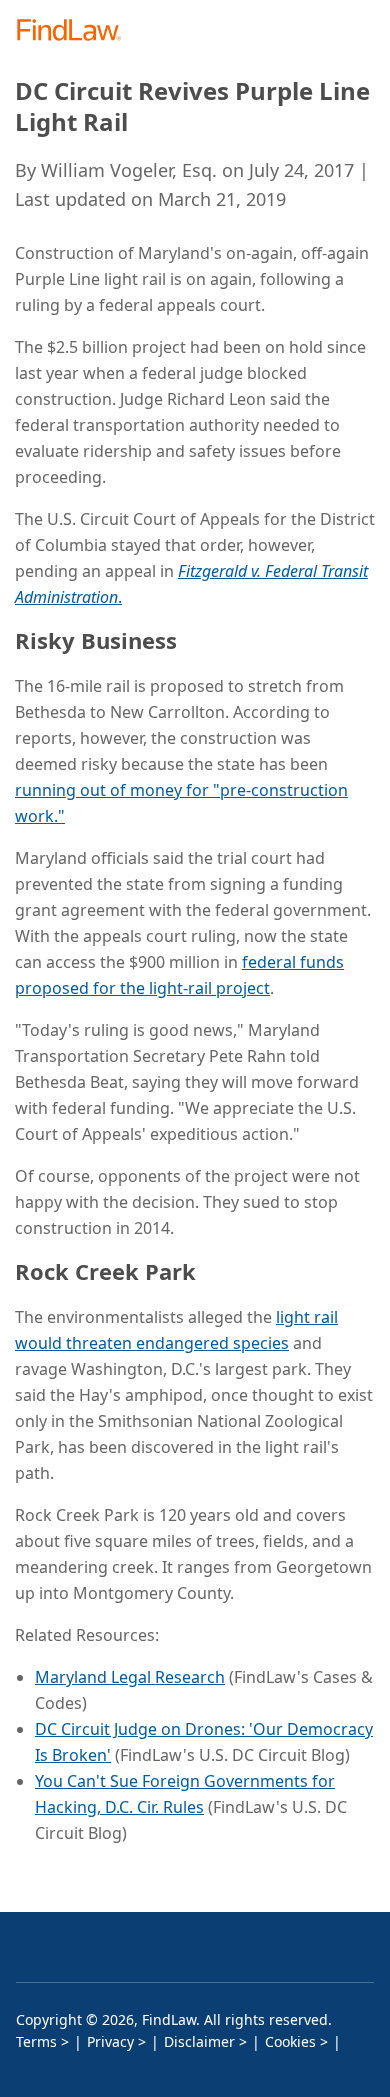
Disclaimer (199, 2041)
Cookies (290, 2041)
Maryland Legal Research (130, 1677)
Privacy (110, 2041)
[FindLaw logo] (75, 31)
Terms (36, 2041)
